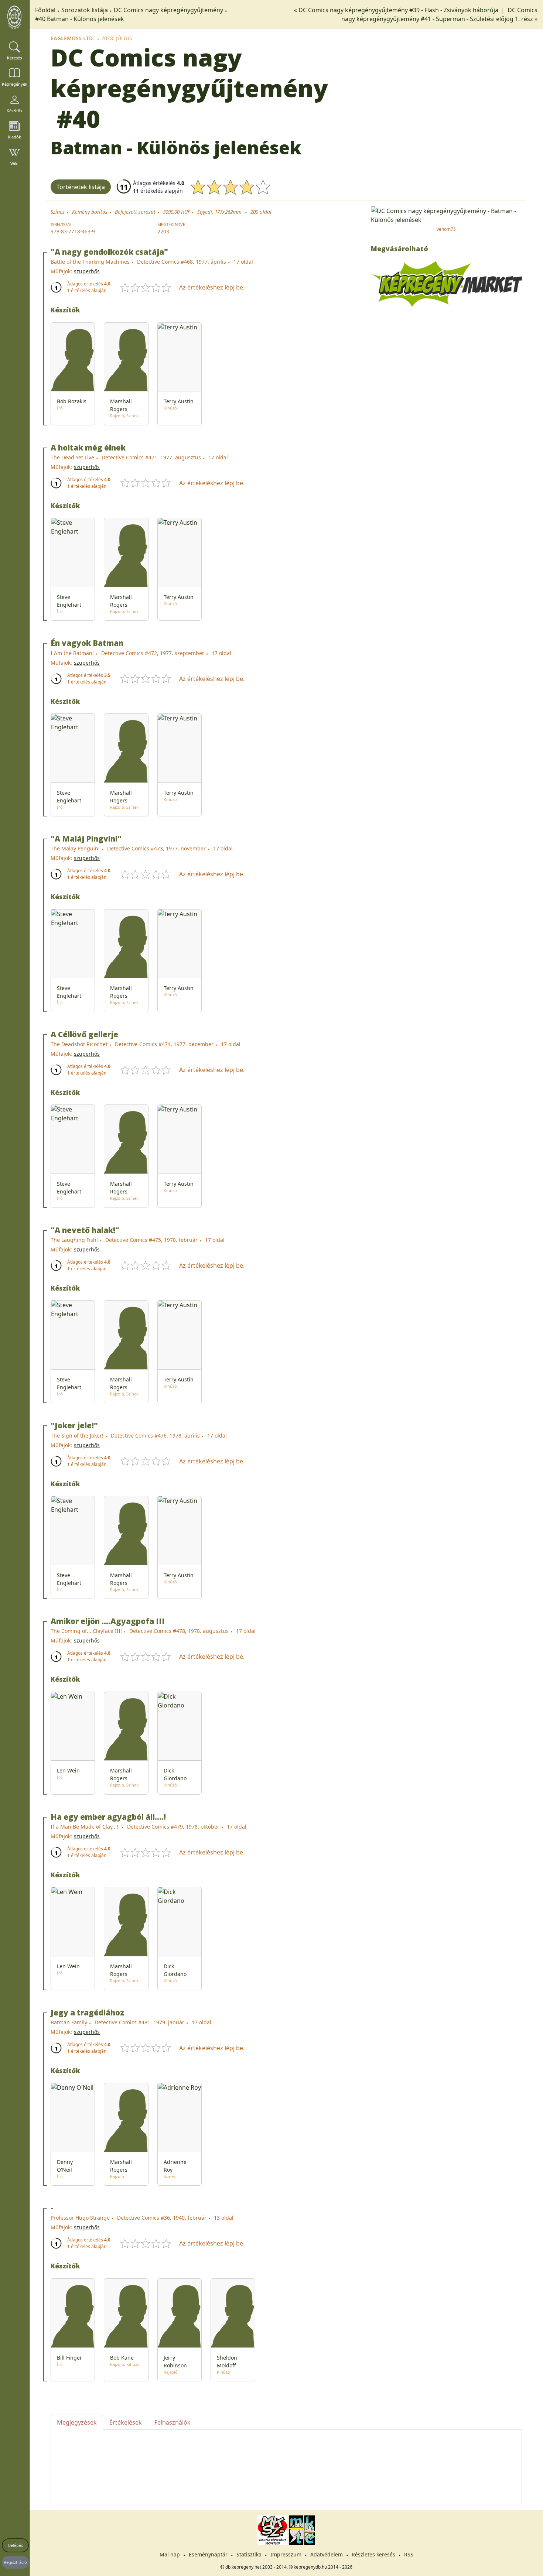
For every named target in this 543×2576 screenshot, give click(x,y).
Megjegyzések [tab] (77, 2422)
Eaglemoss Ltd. (72, 38)
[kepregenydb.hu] (14, 17)
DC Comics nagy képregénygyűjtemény (168, 10)
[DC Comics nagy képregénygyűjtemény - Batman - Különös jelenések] (446, 215)
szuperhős (87, 271)
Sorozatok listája (85, 10)
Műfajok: (61, 271)
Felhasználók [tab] (173, 2422)
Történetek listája (81, 187)
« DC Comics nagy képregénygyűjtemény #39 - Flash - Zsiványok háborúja (397, 10)
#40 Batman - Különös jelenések (80, 19)
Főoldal (45, 10)
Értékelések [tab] (126, 2422)
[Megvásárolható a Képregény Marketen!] (446, 283)
